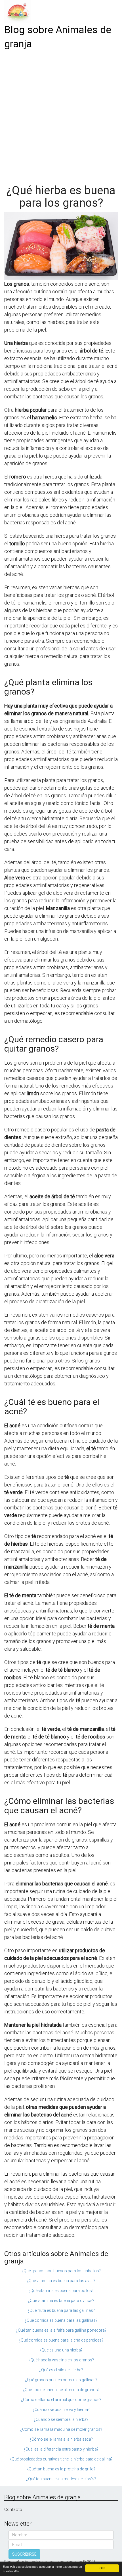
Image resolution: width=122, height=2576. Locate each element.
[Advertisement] (61, 115)
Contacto (13, 2509)
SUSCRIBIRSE (24, 2554)
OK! (102, 2568)
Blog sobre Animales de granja (58, 37)
